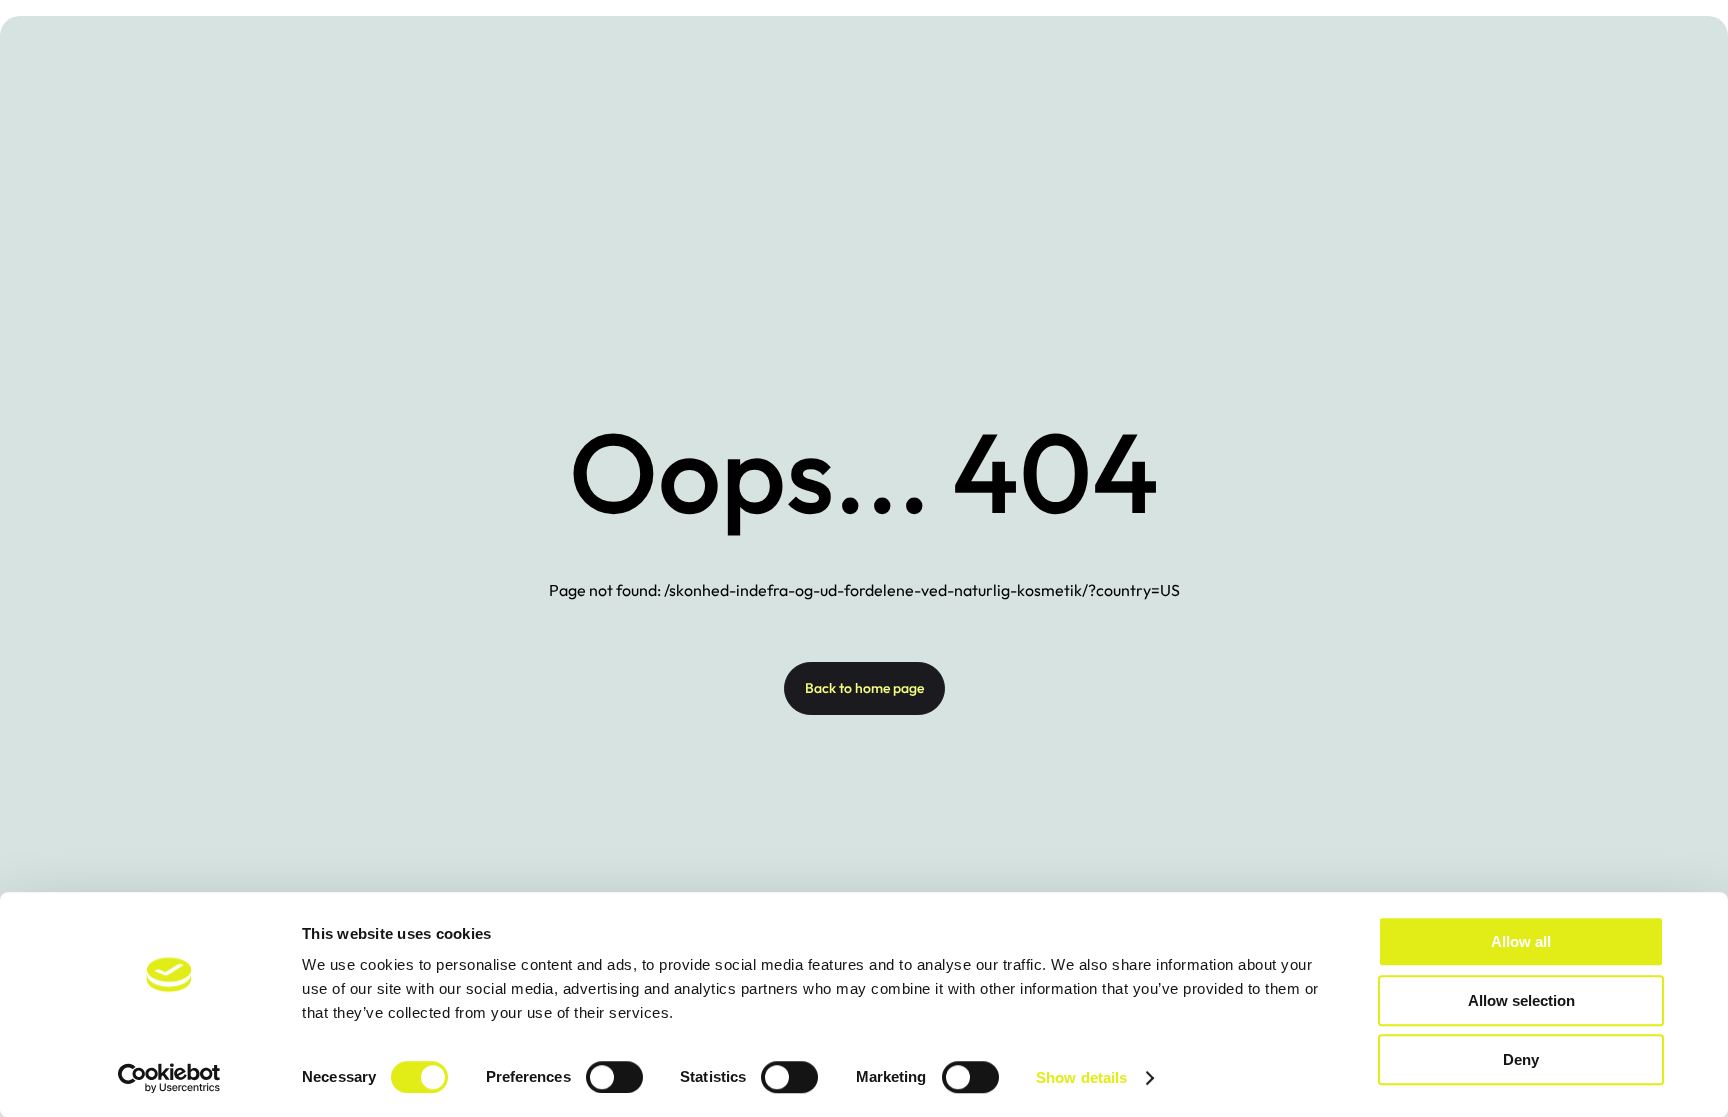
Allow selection (1521, 1000)
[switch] (614, 1077)
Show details (1081, 1077)
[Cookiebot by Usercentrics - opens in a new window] (169, 1078)
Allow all (1521, 941)
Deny (1521, 1059)
